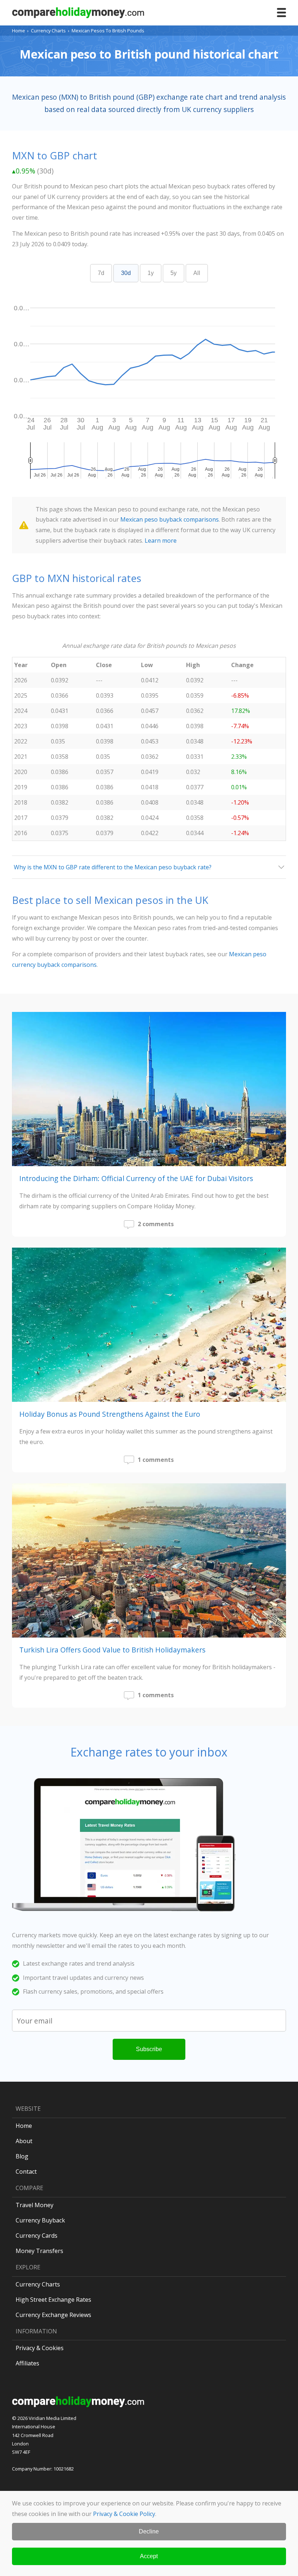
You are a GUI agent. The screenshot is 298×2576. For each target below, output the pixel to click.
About (24, 2141)
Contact (26, 2172)
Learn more (161, 541)
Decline (149, 2531)
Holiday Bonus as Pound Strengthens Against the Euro (110, 1414)
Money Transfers (39, 2251)
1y (151, 273)
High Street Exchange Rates (53, 2300)
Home (19, 31)
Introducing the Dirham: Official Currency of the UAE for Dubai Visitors (136, 1178)
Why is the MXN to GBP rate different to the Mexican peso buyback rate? (113, 867)
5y (174, 273)
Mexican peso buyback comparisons (170, 519)
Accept (149, 2556)
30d (126, 273)
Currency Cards (37, 2236)
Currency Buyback (40, 2220)
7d (101, 273)
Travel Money (35, 2205)
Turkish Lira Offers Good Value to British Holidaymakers (112, 1650)
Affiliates (27, 2363)
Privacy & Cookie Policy (124, 2514)
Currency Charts (48, 31)
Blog (22, 2156)
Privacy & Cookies (40, 2348)
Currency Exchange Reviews (53, 2315)
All (197, 273)
